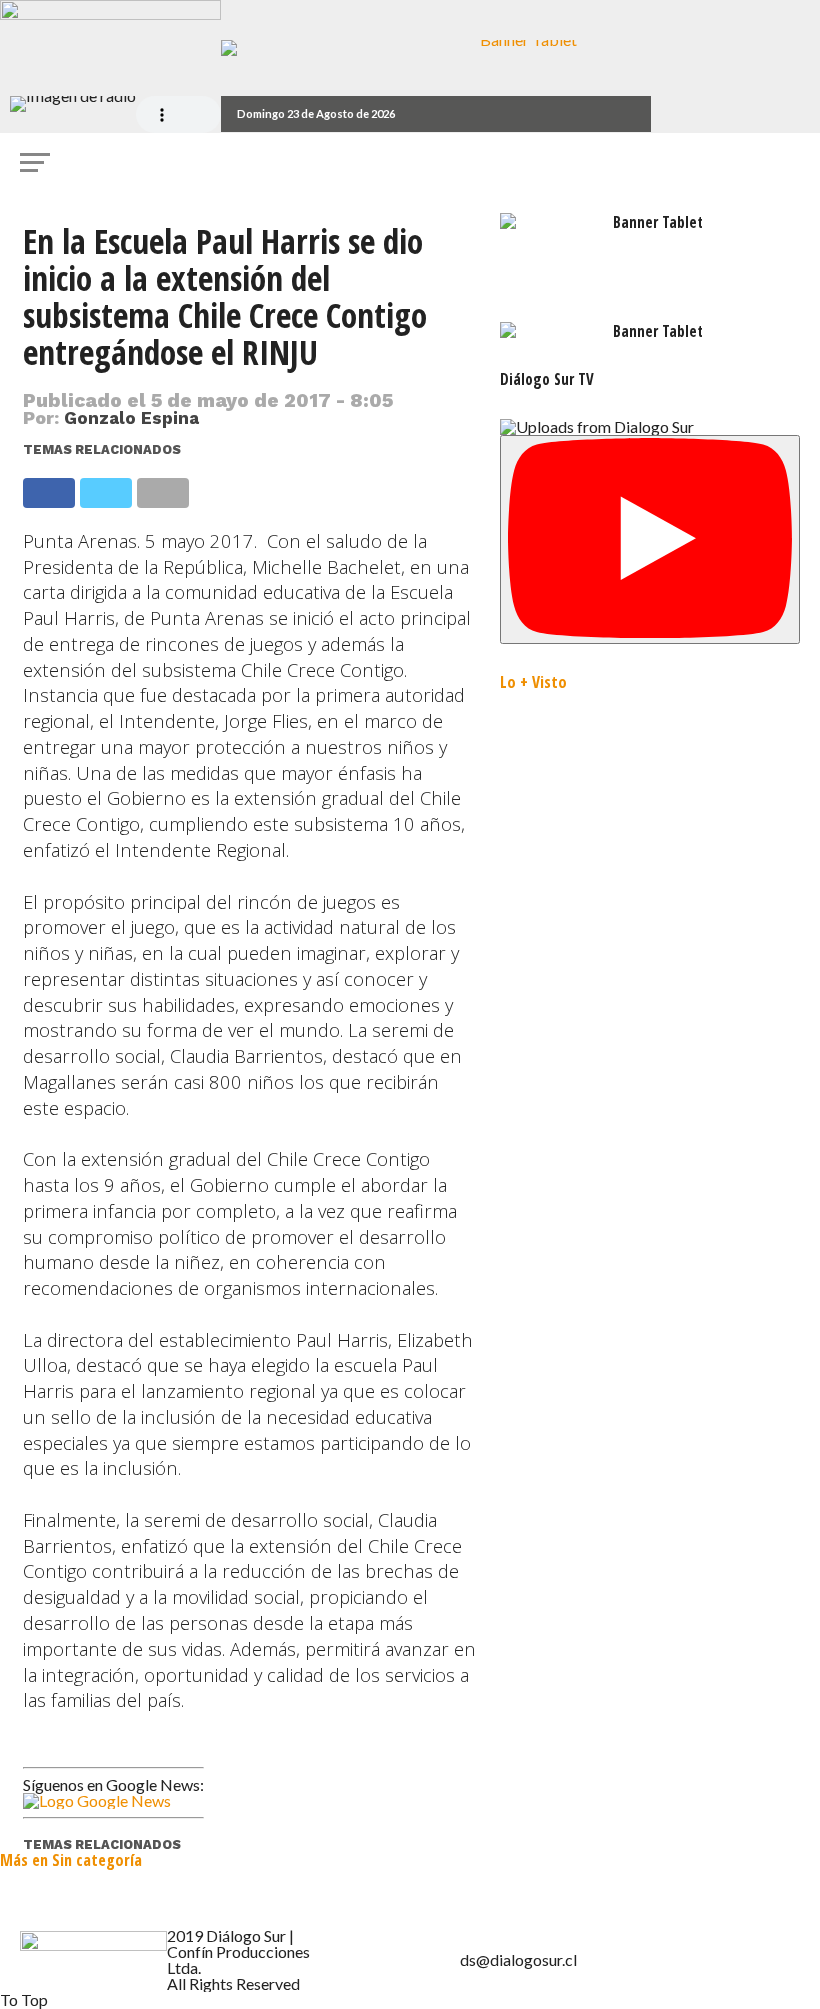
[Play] (650, 539)
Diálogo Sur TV (547, 379)
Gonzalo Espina (131, 418)
